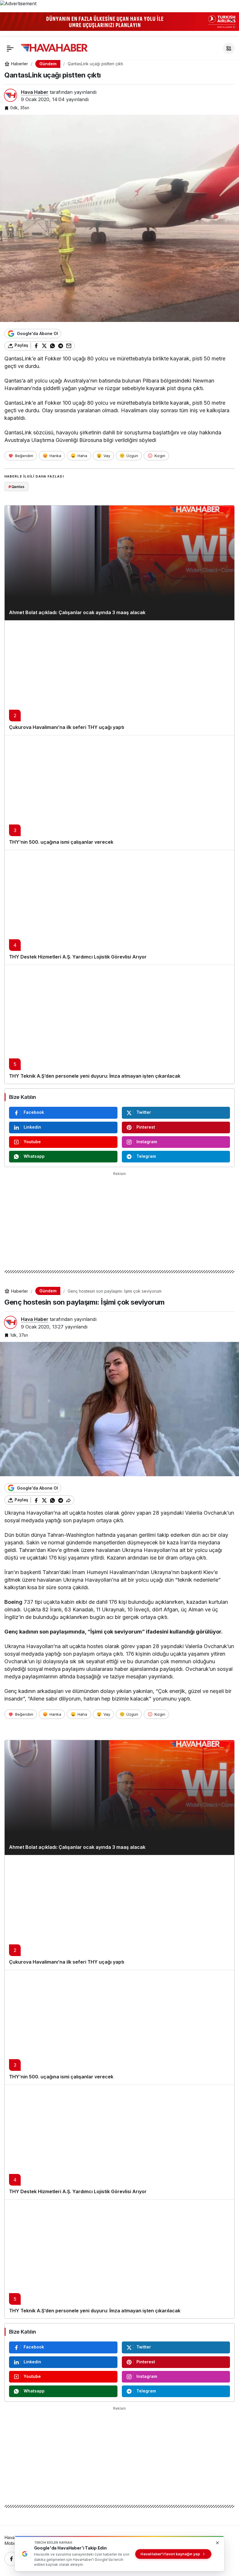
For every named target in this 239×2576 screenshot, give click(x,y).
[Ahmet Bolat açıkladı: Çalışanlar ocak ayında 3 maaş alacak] (119, 563)
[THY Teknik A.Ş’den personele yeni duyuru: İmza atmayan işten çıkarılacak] (119, 1024)
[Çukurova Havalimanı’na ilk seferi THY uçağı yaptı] (119, 678)
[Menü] (10, 48)
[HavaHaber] (54, 48)
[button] (229, 48)
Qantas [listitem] (16, 487)
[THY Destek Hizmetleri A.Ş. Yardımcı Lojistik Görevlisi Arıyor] (119, 907)
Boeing (13, 1602)
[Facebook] (11, 2559)
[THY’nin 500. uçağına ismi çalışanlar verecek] (119, 792)
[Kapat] (231, 20)
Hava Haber (35, 92)
